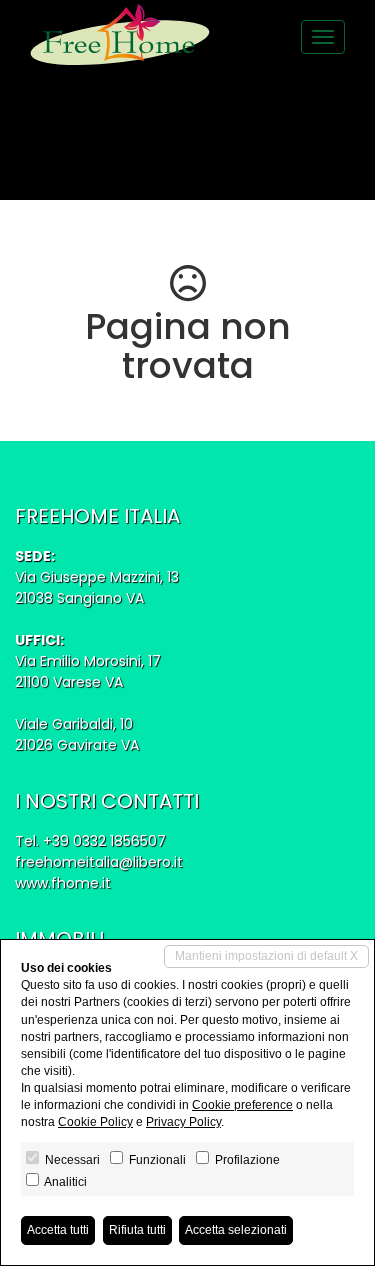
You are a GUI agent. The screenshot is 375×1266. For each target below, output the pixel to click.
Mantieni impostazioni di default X (266, 956)
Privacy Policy (183, 1122)
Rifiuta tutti (137, 1230)
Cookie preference (242, 1105)
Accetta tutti (58, 1230)
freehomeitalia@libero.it (99, 862)
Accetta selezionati (236, 1230)
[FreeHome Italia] (120, 34)
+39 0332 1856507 (104, 841)
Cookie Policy (95, 1122)
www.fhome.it (63, 883)
